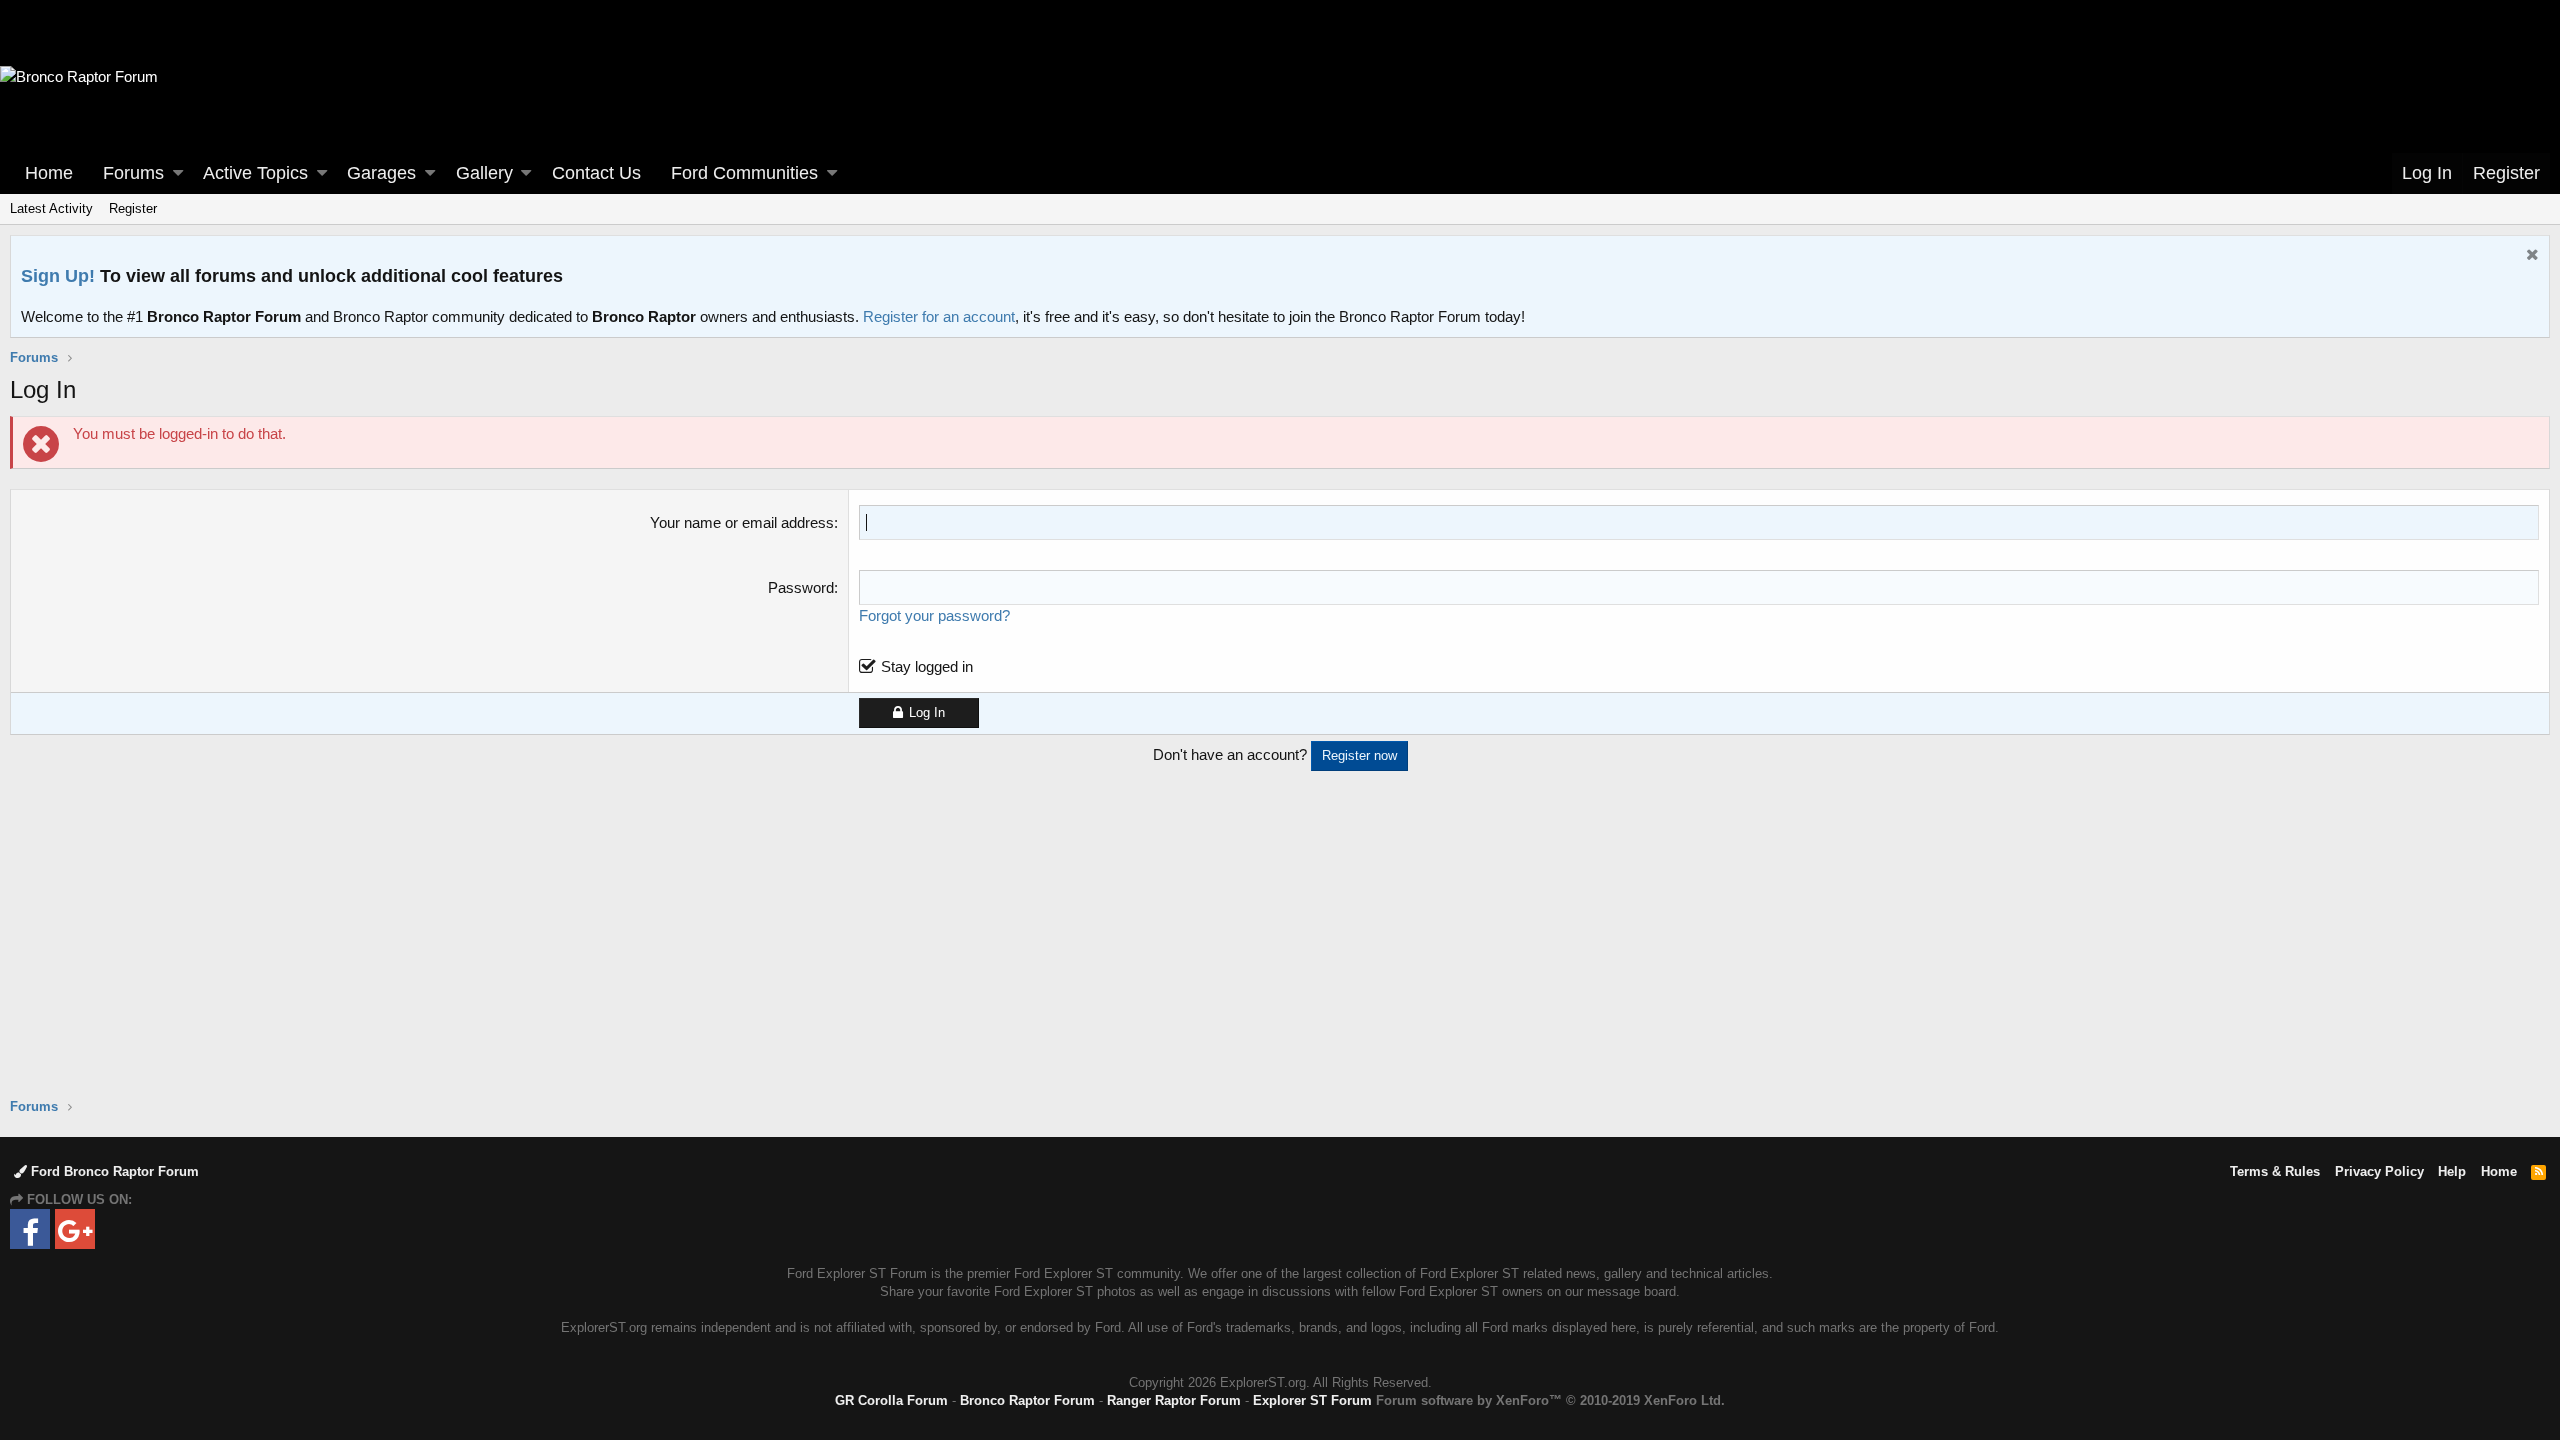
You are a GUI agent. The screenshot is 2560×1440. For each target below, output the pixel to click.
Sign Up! (58, 276)
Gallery (484, 173)
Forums (133, 173)
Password (801, 587)
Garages (381, 173)
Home (49, 173)
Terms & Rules (2275, 1171)
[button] (178, 173)
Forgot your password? (934, 615)
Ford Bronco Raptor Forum (113, 1171)
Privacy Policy (2379, 1171)
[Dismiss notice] (2530, 256)
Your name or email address (742, 522)
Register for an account (939, 316)
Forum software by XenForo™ (1550, 1400)
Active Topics (255, 173)
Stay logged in (927, 666)
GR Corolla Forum (891, 1400)
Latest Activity (51, 208)
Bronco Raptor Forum (1027, 1400)
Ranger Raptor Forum (1174, 1400)
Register (133, 208)
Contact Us (596, 173)
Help (2452, 1171)
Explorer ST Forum (1312, 1400)
